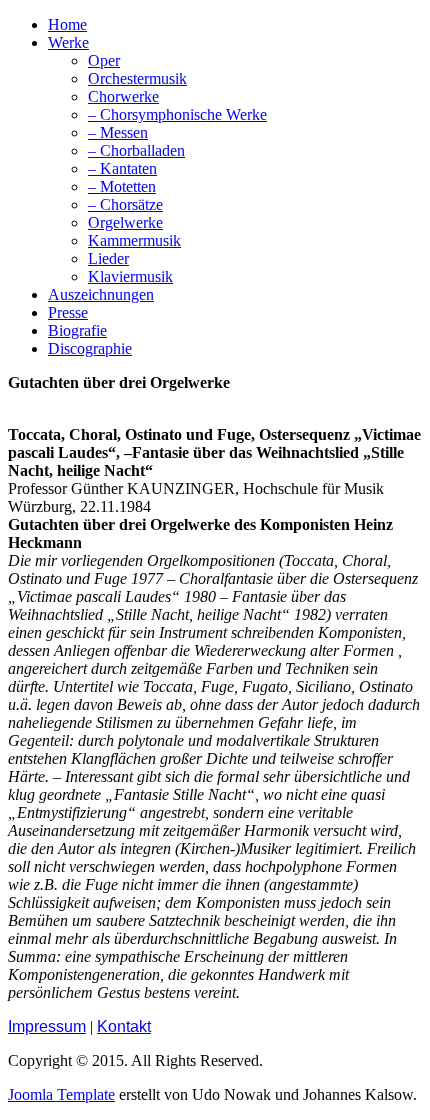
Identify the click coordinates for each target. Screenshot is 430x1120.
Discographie (90, 348)
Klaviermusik (130, 276)
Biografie (77, 330)
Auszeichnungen (101, 294)
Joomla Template (61, 1094)
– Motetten (122, 186)
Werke (68, 42)
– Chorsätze (125, 204)
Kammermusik (134, 240)
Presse (68, 312)
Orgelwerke (125, 222)
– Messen (118, 132)
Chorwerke (123, 96)
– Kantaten (122, 168)
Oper (104, 60)
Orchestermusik (137, 78)
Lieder (108, 258)
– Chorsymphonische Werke (177, 114)
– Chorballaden (136, 150)
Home (67, 24)
